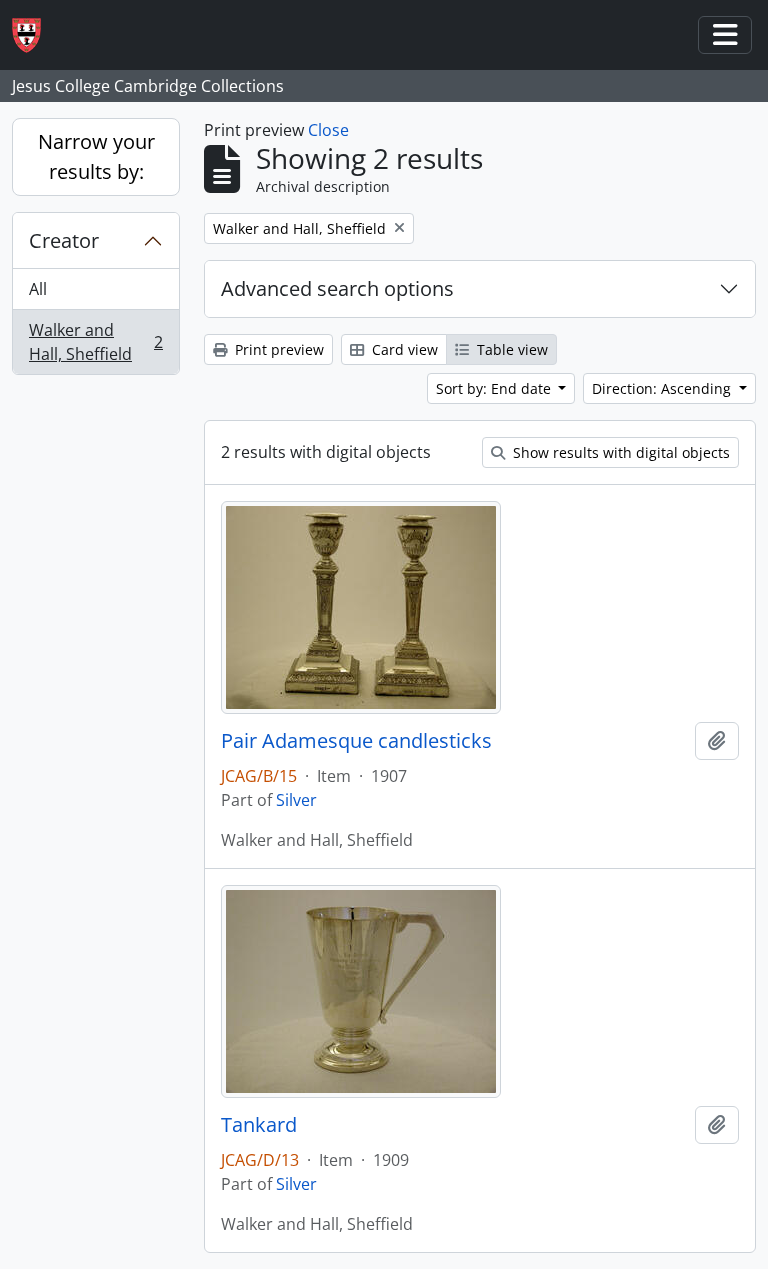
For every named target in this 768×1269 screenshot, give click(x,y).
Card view (403, 349)
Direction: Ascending (663, 388)
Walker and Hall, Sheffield (95, 342)
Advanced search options (337, 288)
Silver (296, 800)
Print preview (277, 349)
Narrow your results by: (96, 156)
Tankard (259, 1125)
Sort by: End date (495, 388)
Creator (64, 240)
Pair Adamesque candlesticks (356, 741)
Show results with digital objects (619, 452)
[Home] (34, 35)
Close (328, 130)
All (38, 289)
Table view (510, 349)
